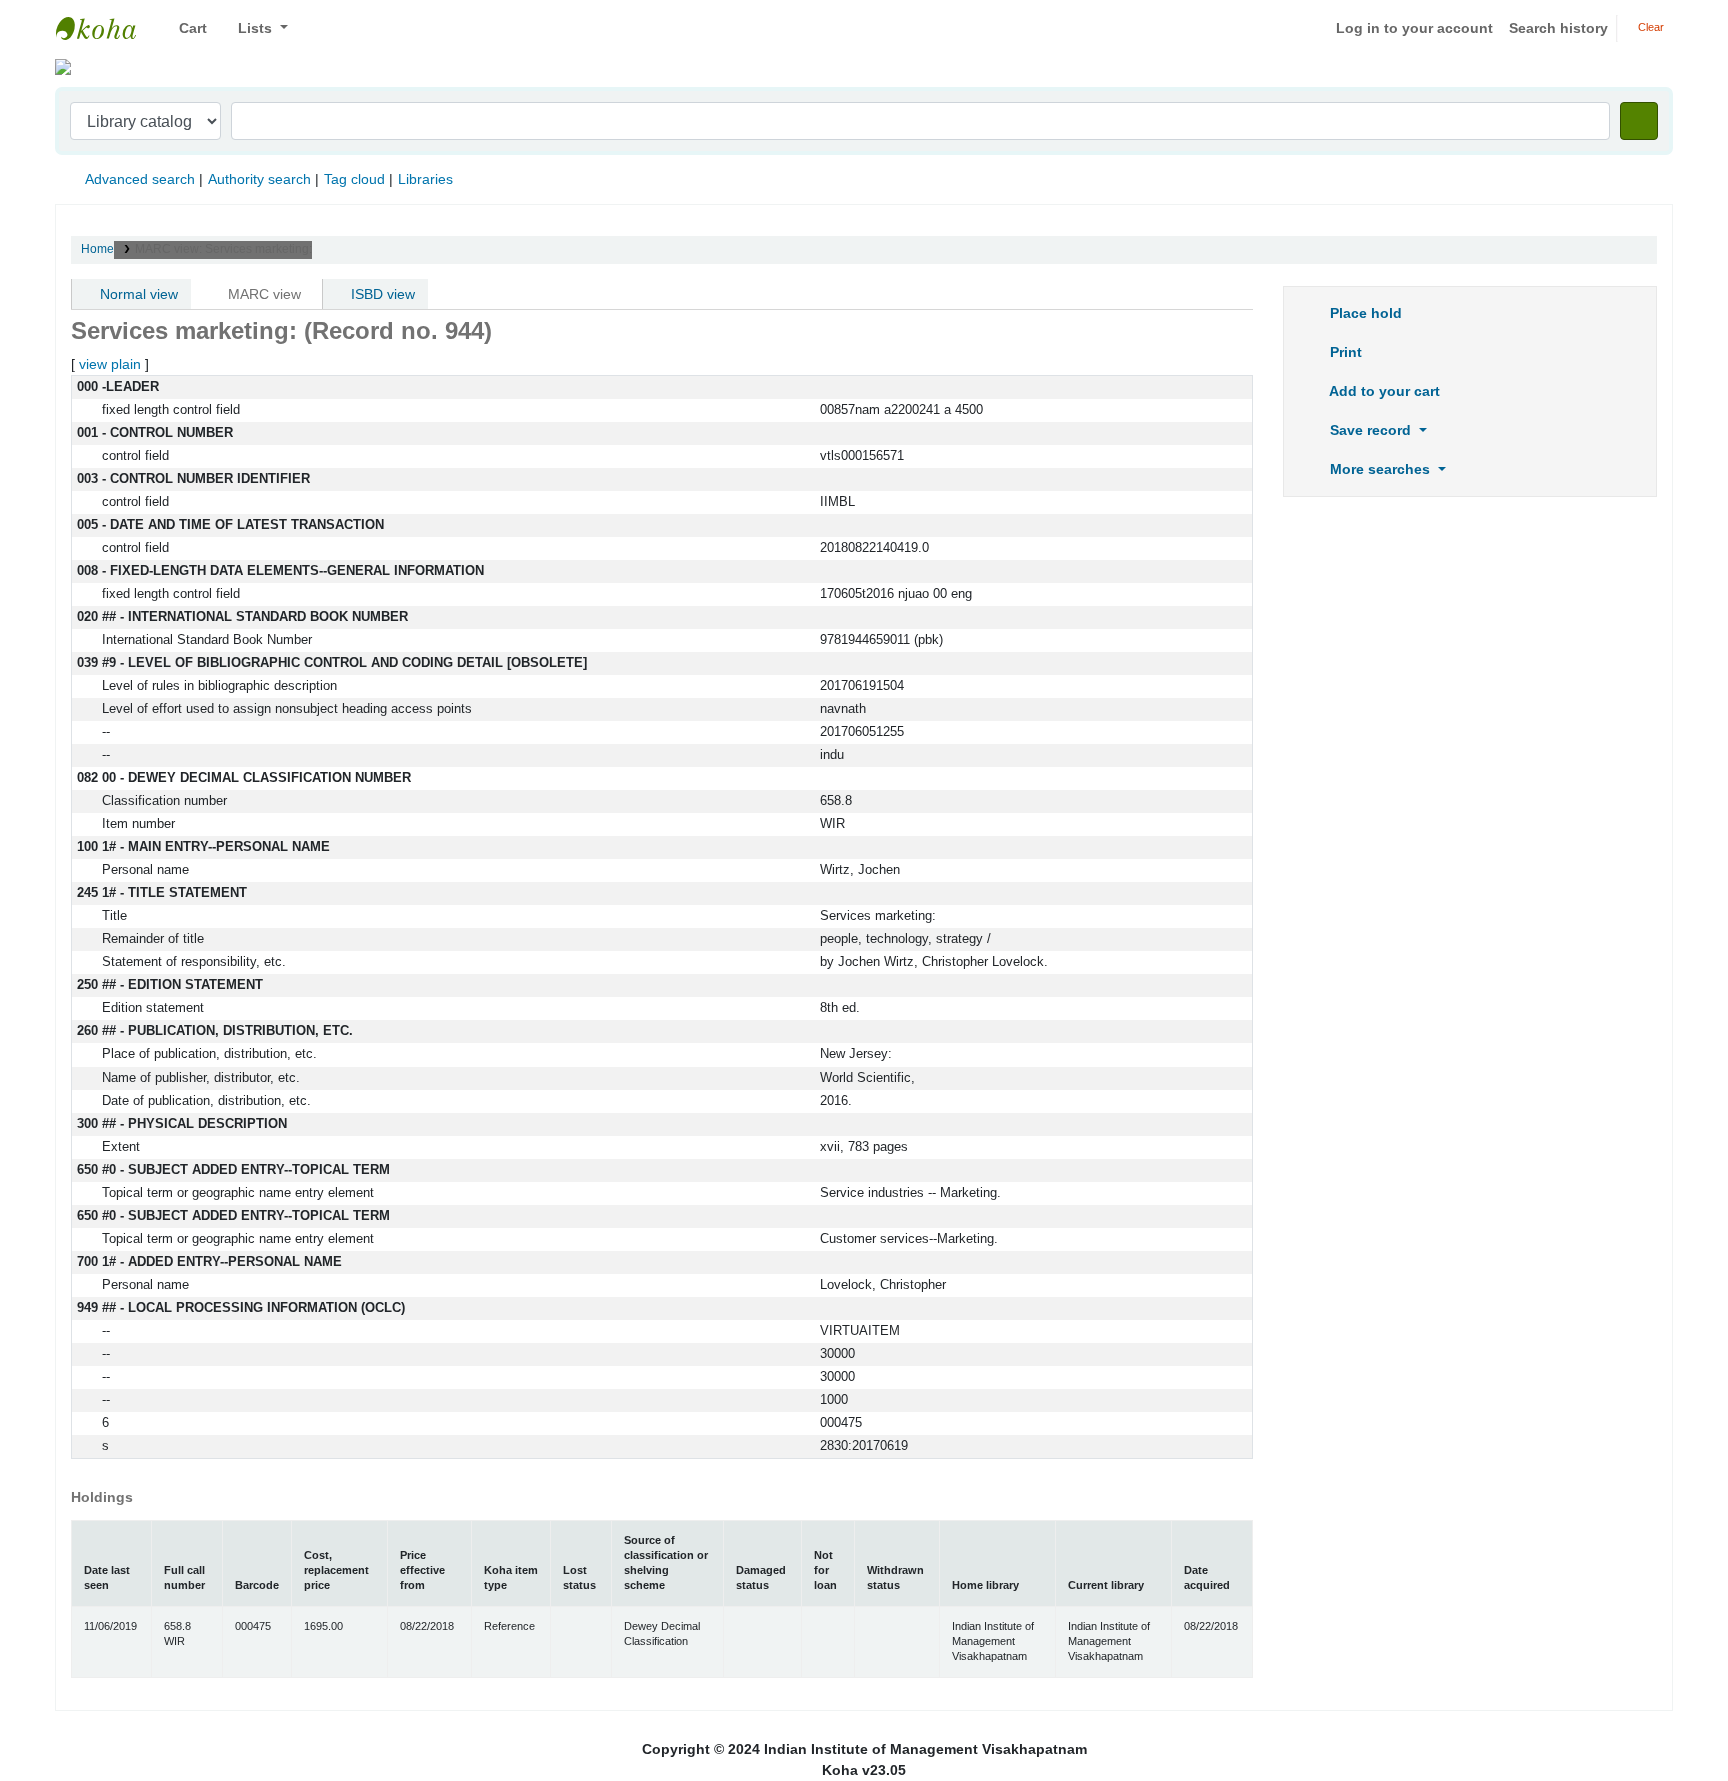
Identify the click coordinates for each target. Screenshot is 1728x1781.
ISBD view (381, 294)
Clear (1649, 27)
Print (1344, 352)
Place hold (1364, 313)
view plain (110, 364)
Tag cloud (354, 179)
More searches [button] (1380, 469)
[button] (185, 28)
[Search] (1639, 121)
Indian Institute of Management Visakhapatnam (106, 28)
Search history (1558, 28)
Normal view (137, 294)
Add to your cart (1383, 391)
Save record (1370, 430)
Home (97, 249)
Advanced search (140, 179)
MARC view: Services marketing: (223, 249)
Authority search (259, 179)
